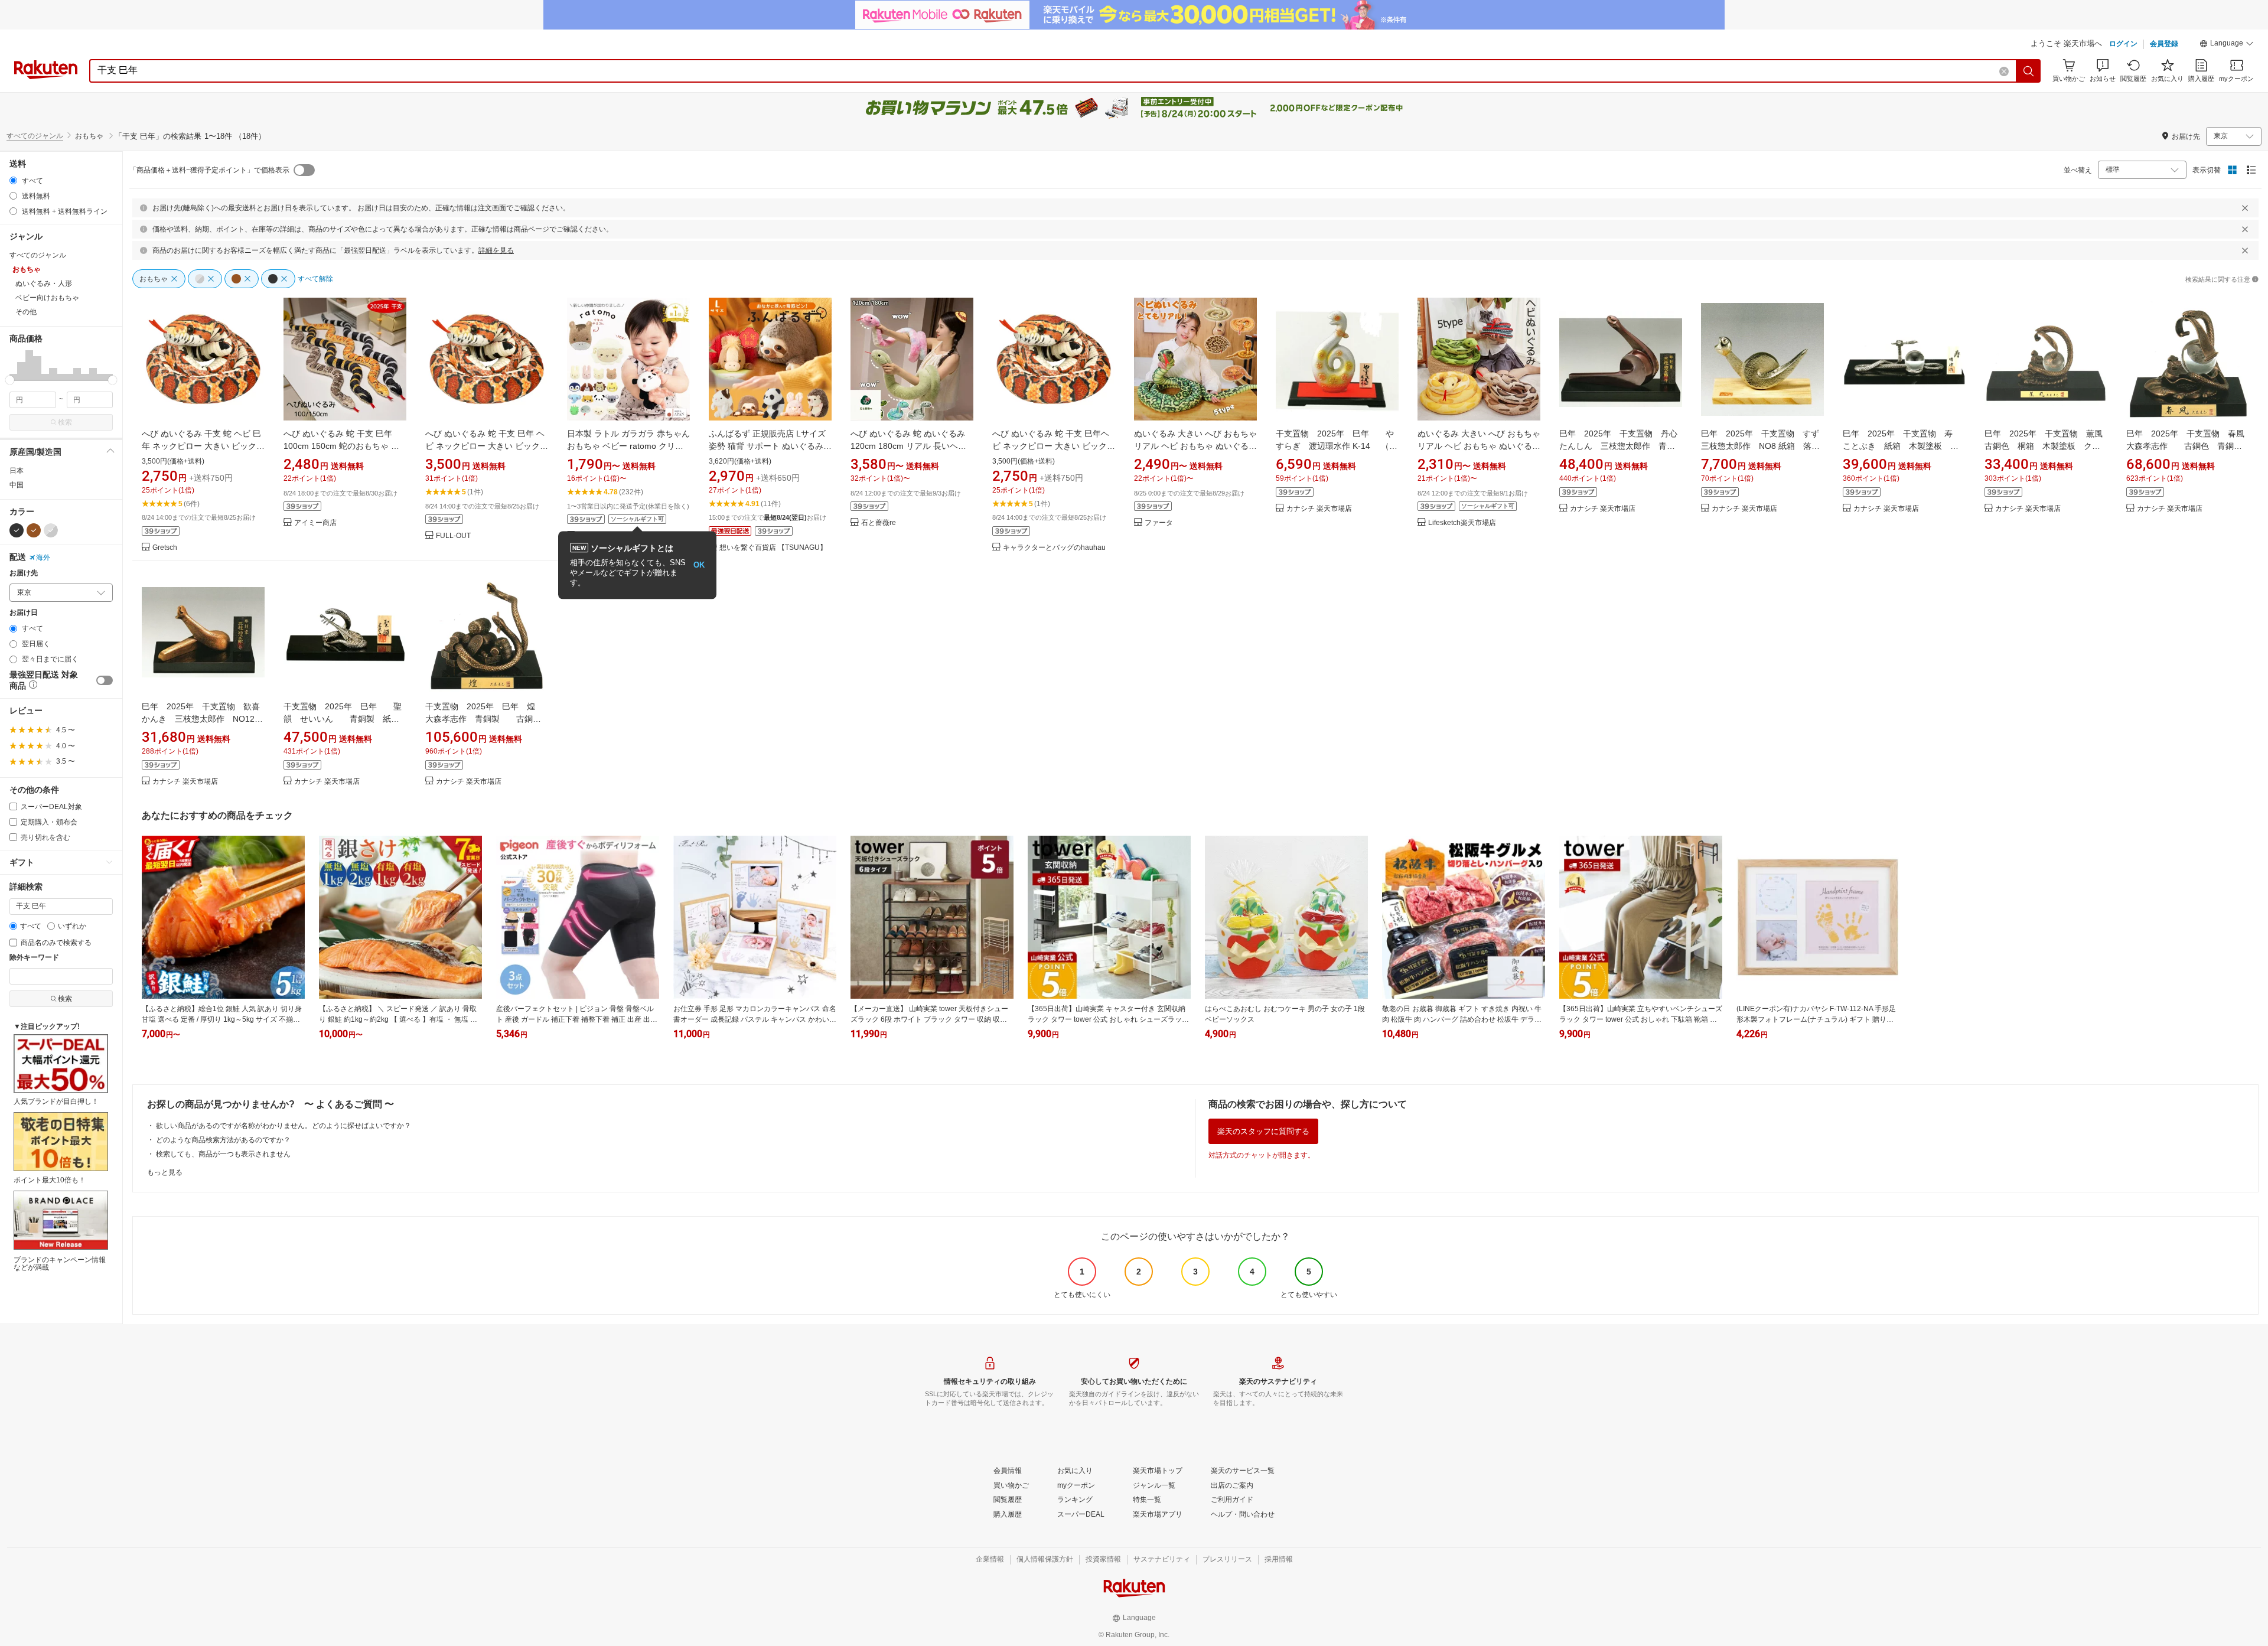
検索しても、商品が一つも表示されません (223, 1154)
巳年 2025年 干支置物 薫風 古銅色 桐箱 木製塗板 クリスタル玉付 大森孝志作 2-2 (2048, 446)
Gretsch (165, 548)
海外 (43, 558)
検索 (65, 422)
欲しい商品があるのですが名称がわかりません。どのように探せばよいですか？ (283, 1126)
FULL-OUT (453, 536)
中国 (17, 485)
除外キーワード (34, 958)
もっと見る (165, 1172)
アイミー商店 (315, 523)
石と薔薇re (879, 523)
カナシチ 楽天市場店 (1319, 509)
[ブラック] (17, 530)
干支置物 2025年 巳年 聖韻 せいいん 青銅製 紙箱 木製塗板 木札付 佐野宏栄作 (346, 719)
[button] (2227, 45)
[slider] (10, 380)
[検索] (2029, 71)
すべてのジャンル (35, 136)
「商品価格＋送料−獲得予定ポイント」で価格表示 (209, 170)
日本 (17, 471)
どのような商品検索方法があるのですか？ (223, 1140)
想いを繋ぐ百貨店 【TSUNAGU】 (773, 548)
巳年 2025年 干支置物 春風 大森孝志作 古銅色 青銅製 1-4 (2192, 446)
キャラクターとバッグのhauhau (1054, 548)
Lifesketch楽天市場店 (1462, 523)
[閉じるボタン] (2245, 208)
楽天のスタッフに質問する (1263, 1131)
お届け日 (24, 613)
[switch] (105, 680)
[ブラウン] (34, 530)
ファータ (1159, 523)
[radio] (13, 180)
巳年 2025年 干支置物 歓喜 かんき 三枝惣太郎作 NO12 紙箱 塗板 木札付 (205, 719)
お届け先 (24, 573)
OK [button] (699, 565)
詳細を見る (496, 250)
